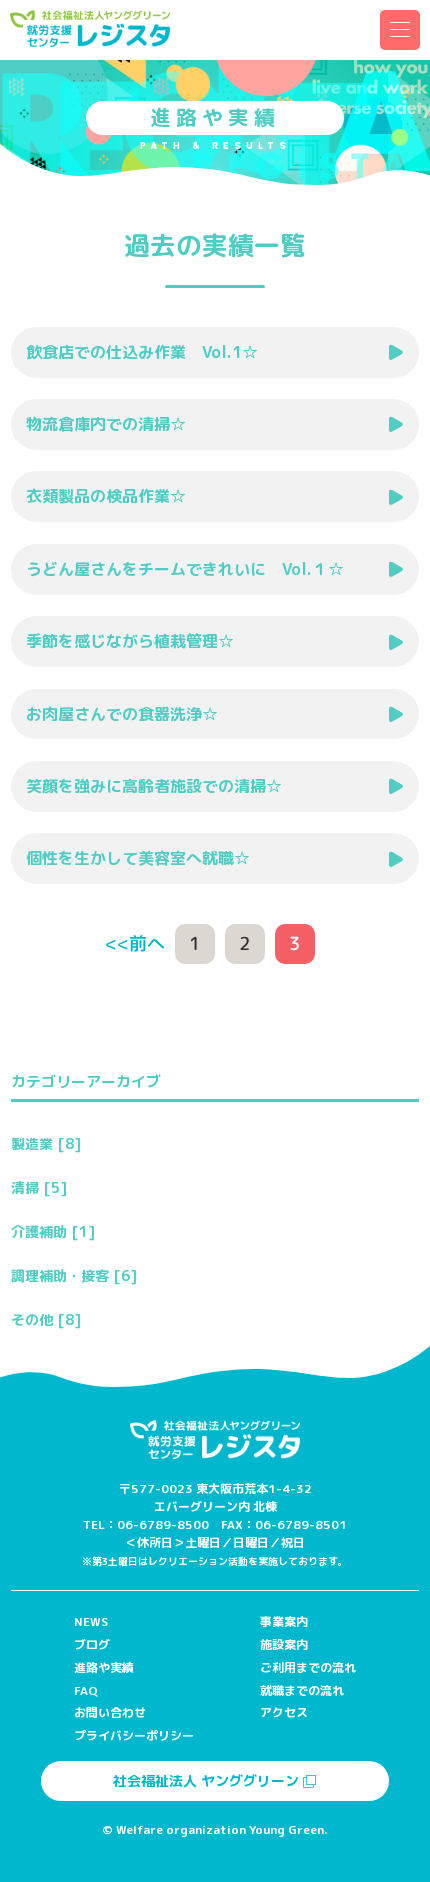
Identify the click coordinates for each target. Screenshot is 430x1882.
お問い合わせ (110, 1712)
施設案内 (284, 1644)
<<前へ (135, 943)
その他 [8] (46, 1319)
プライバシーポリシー (134, 1735)
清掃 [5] (39, 1187)
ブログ (92, 1644)
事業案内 (284, 1621)
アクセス (284, 1712)
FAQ (86, 1690)
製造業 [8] (46, 1143)
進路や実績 (104, 1667)
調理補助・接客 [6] (74, 1275)
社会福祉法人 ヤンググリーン (208, 1780)
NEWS (91, 1621)
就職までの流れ (302, 1690)
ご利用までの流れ (308, 1667)
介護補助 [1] (53, 1231)
